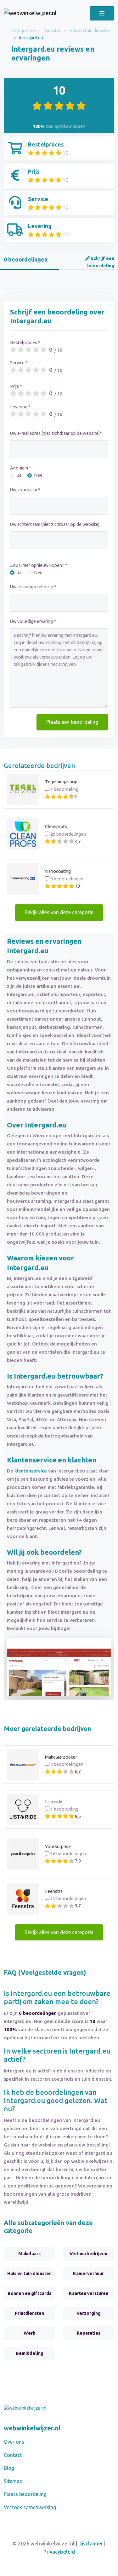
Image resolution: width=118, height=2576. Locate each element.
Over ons (14, 2442)
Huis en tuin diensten (90, 31)
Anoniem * (21, 468)
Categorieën (24, 31)
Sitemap (13, 2481)
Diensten (53, 31)
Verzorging (89, 2313)
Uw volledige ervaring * (33, 621)
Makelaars (29, 2254)
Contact (13, 2455)
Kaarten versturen (89, 2293)
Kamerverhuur (88, 2273)
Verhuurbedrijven (88, 2254)
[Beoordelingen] (30, 13)
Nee (38, 475)
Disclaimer (91, 2544)
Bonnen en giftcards (29, 2293)
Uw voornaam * (25, 490)
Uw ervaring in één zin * (33, 587)
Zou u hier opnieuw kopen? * (39, 565)
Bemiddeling (30, 2353)
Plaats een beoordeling (72, 722)
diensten (73, 2071)
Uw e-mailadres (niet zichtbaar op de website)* (56, 433)
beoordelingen (20, 2194)
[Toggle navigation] (102, 13)
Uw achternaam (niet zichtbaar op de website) (55, 524)
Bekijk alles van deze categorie (59, 912)
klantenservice (31, 1471)
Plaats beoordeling (25, 2494)
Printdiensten (29, 2313)
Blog (9, 2468)
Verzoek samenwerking (30, 2507)
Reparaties (89, 2333)
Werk (29, 2333)
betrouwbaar (79, 1376)
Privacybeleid (59, 2552)
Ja (19, 475)
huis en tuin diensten (88, 2079)
